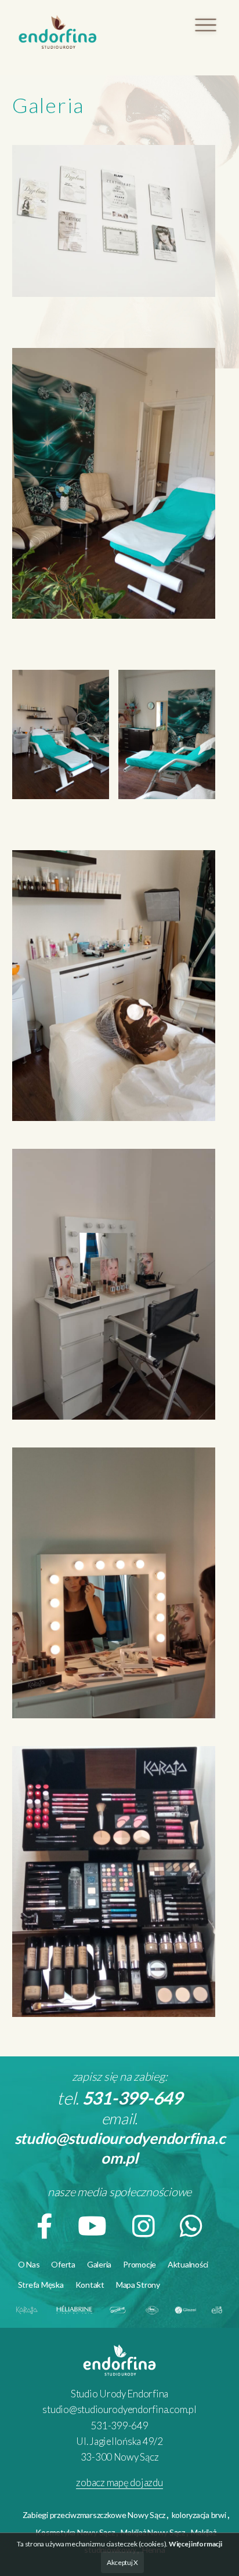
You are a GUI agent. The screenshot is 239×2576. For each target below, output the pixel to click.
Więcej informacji (195, 2544)
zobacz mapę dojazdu (119, 2482)
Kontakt (90, 2285)
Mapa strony (138, 2285)
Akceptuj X (122, 2562)
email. (120, 2138)
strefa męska (41, 2285)
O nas (29, 2264)
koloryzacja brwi (199, 2515)
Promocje (140, 2264)
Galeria (99, 2264)
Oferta (63, 2264)
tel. (119, 2098)
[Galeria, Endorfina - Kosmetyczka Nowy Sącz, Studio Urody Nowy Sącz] (58, 33)
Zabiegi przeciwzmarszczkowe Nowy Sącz (94, 2515)
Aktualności (188, 2264)
